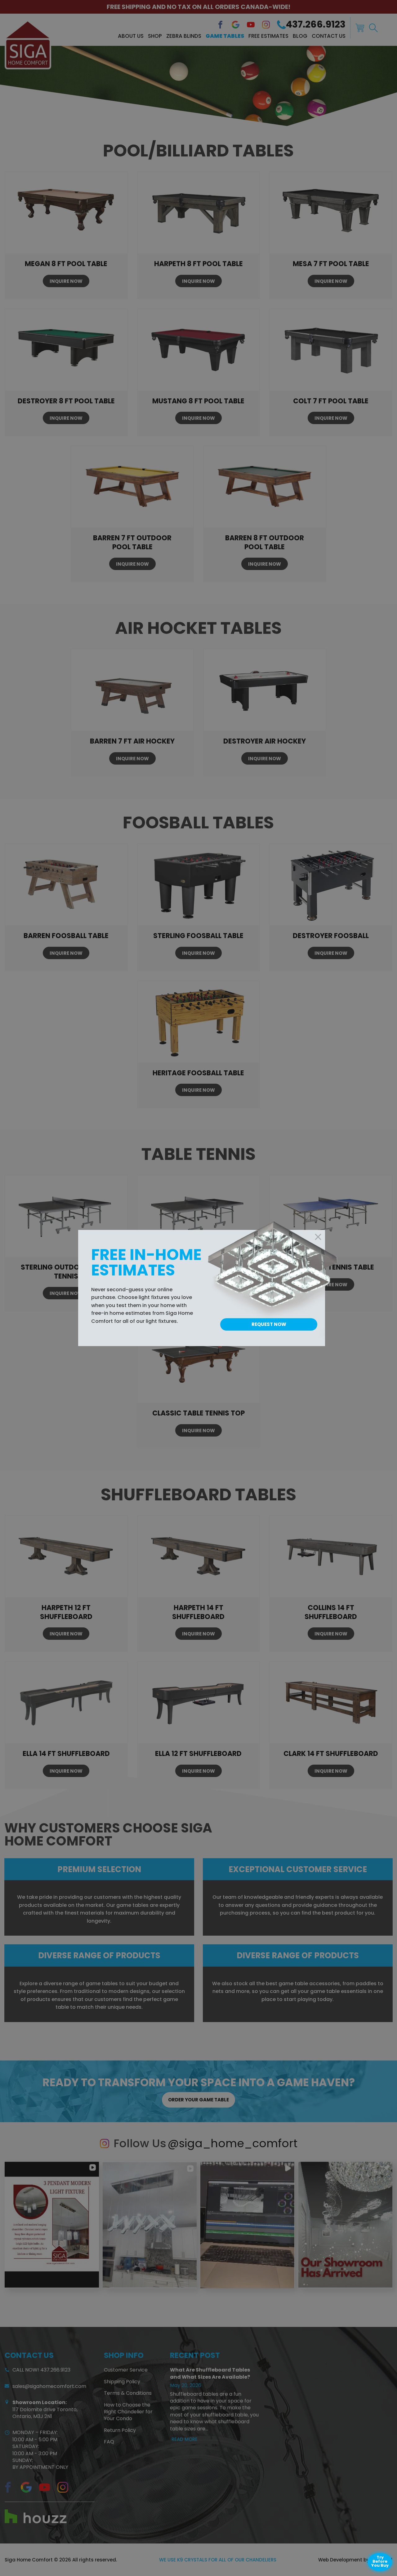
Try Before (380, 2561)
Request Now (269, 1324)
